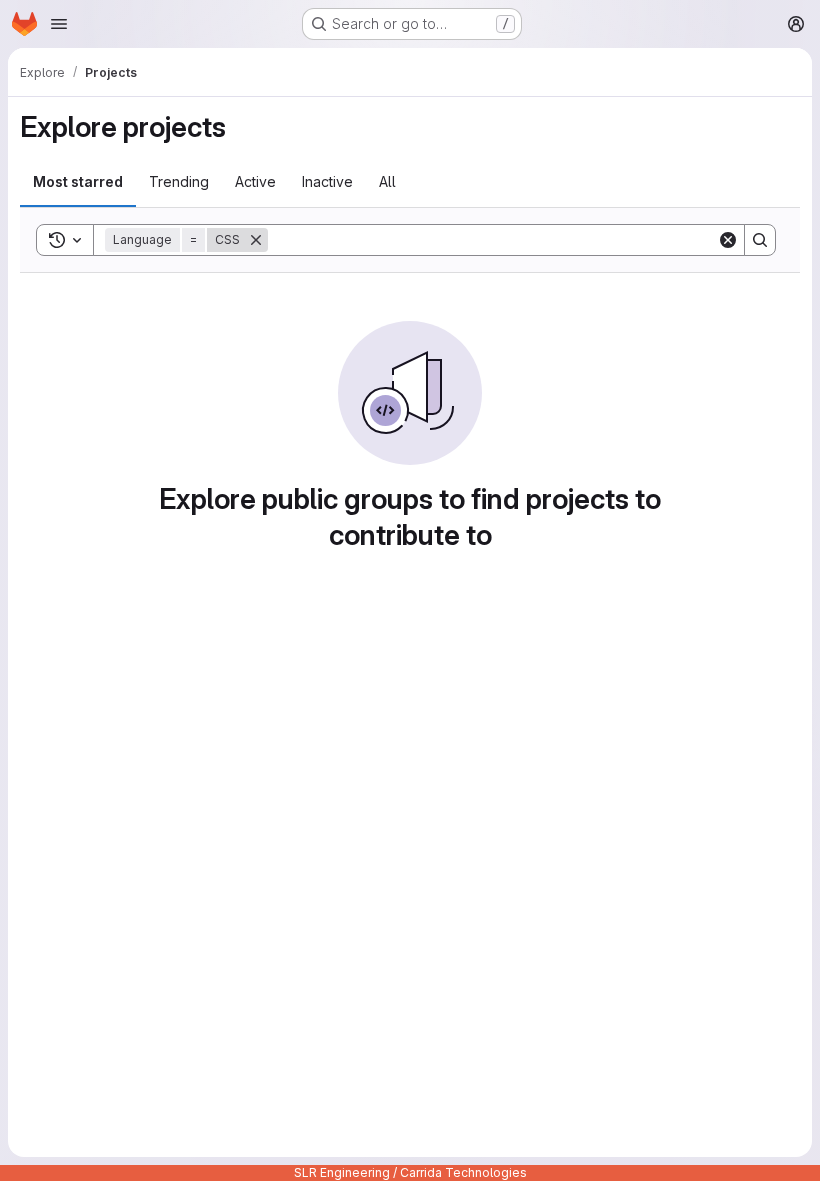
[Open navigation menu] (59, 24)
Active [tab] (255, 181)
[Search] (760, 240)
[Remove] (256, 240)
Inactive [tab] (327, 181)
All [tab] (387, 181)
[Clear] (728, 240)
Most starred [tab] (78, 181)
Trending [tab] (179, 181)
